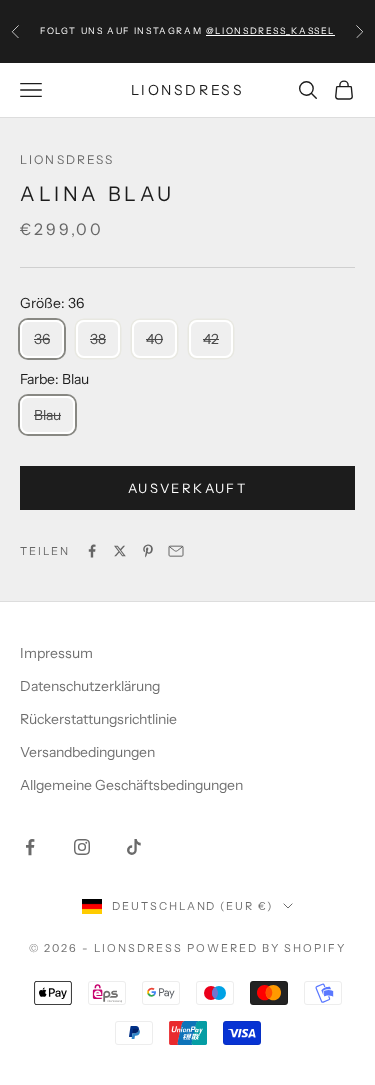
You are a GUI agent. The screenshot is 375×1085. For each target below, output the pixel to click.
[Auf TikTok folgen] (134, 847)
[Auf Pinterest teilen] (148, 551)
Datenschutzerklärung (90, 686)
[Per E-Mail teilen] (176, 551)
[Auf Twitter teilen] (120, 551)
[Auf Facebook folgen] (30, 847)
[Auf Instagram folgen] (82, 847)
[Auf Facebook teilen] (92, 551)
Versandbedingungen (87, 752)
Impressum (56, 653)
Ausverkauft (187, 488)
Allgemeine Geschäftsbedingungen (131, 785)
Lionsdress (67, 159)
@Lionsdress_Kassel (270, 30)
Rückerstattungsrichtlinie (98, 719)
